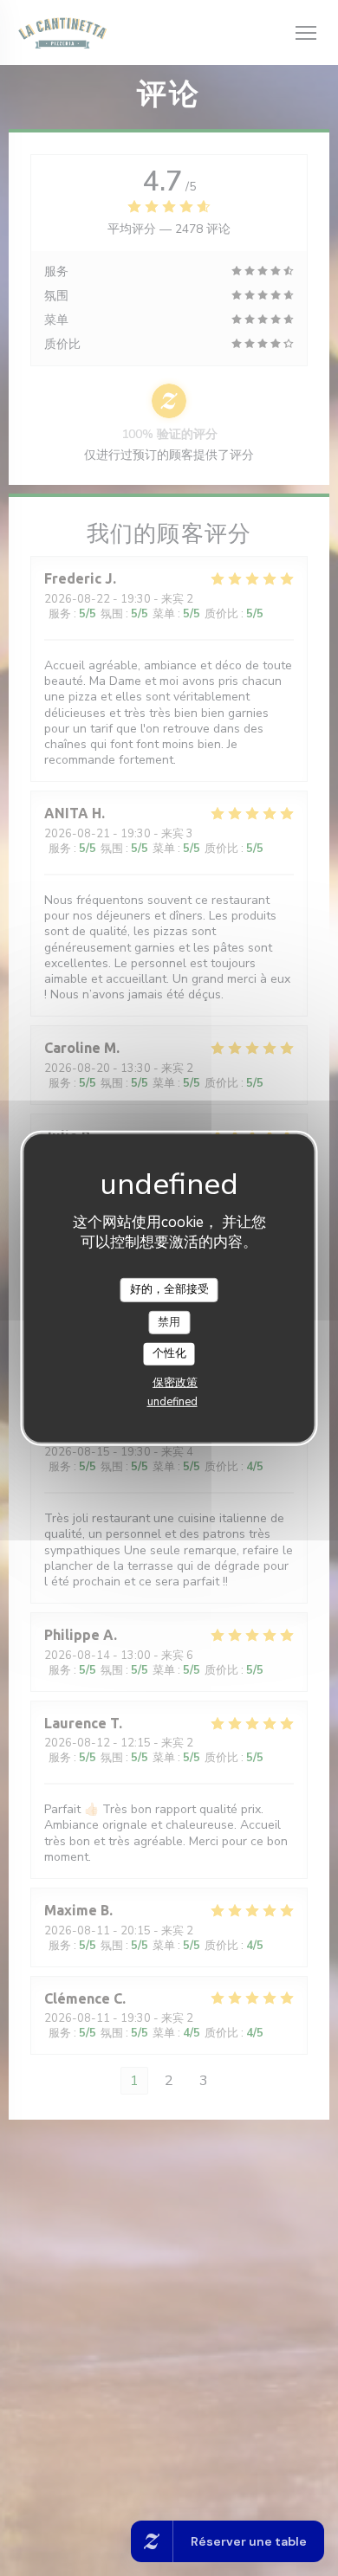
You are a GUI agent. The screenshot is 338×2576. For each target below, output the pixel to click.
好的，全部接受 (169, 1289)
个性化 (169, 1353)
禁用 (169, 1321)
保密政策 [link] (175, 1383)
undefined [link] (172, 1402)
